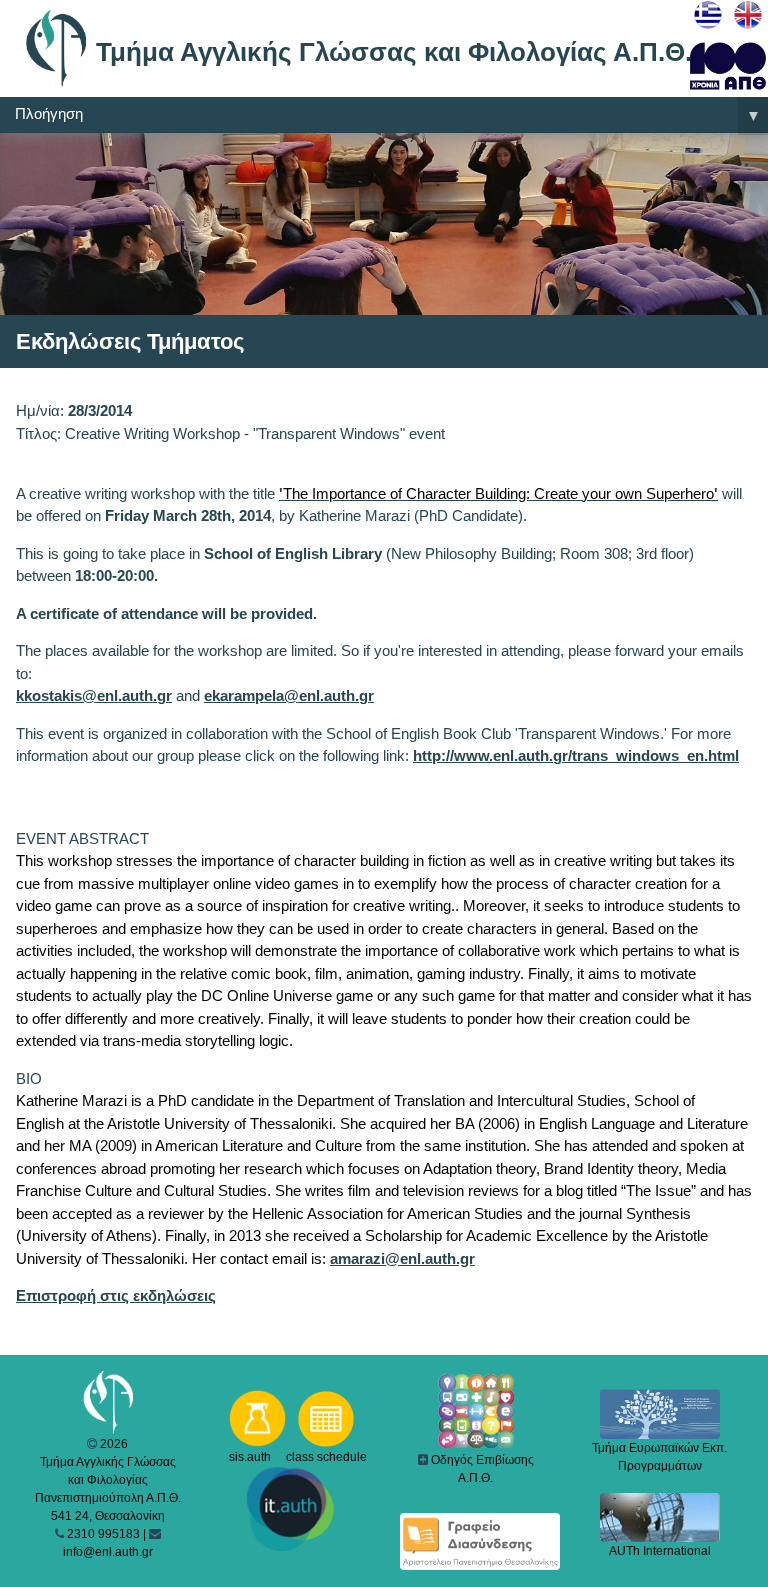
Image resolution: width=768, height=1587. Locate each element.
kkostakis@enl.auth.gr (94, 695)
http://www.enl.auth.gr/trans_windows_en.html (576, 755)
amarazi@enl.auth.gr (402, 1258)
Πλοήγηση (388, 114)
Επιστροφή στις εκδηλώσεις (116, 1295)
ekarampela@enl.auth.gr (289, 695)
